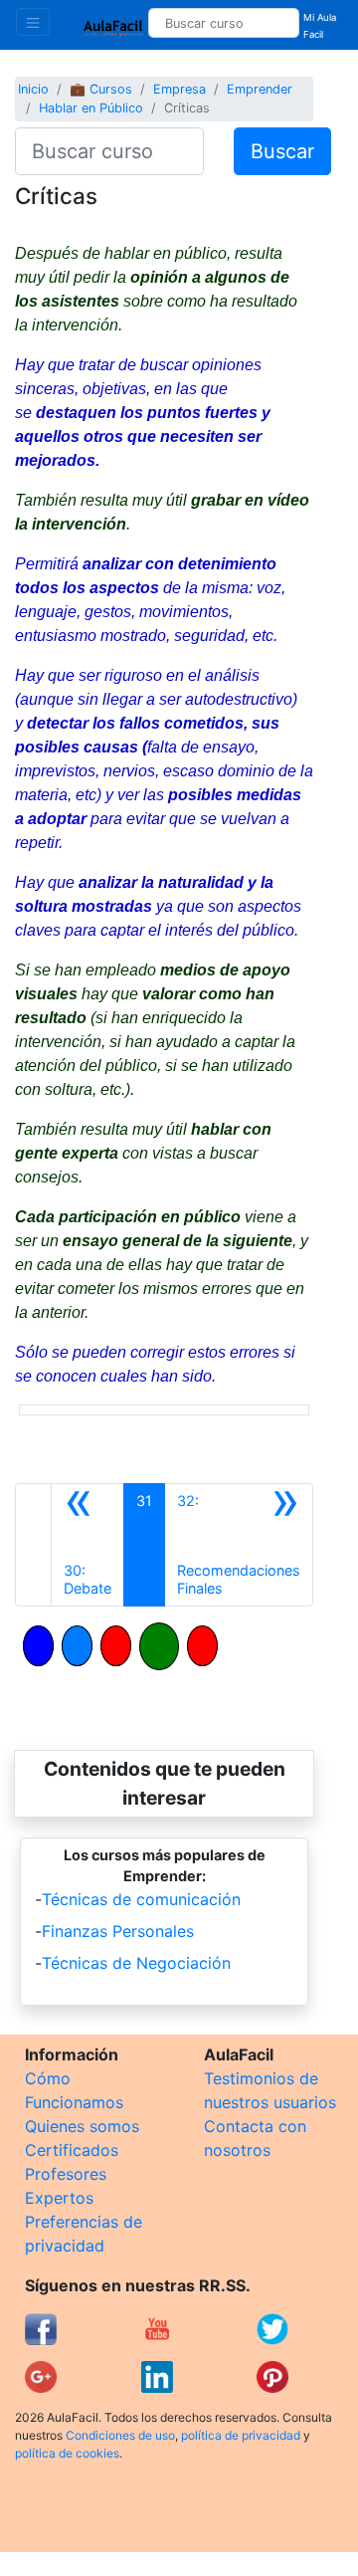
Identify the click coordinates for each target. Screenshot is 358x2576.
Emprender (260, 89)
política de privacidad (241, 2435)
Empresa (179, 89)
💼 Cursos (101, 89)
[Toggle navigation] (33, 22)
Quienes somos (82, 2126)
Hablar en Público (91, 108)
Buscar (282, 151)
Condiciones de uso (120, 2435)
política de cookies (67, 2453)
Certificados (72, 2150)
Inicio (33, 89)
